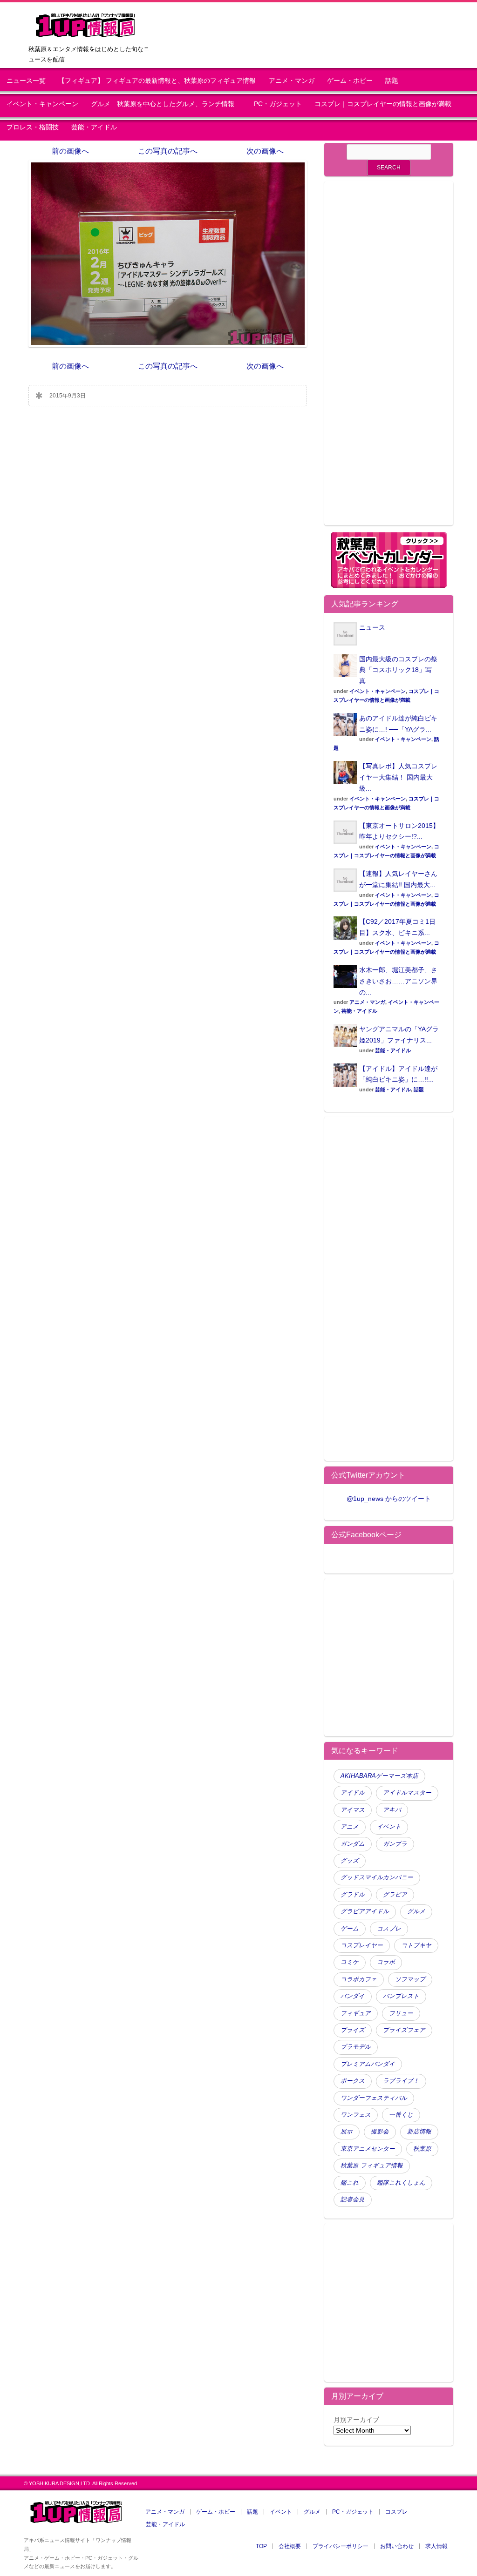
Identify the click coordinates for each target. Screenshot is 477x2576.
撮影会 (380, 2132)
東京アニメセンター (368, 2149)
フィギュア (356, 2013)
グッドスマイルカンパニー (377, 1877)
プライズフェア (404, 2030)
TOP (261, 2546)
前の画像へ (70, 151)
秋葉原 (422, 2149)
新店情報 (419, 2132)
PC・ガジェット (278, 104)
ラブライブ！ (401, 2081)
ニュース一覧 (26, 81)
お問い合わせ (397, 2546)
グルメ (416, 1911)
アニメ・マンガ (292, 81)
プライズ (353, 2030)
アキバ (392, 1810)
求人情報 (436, 2546)
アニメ (350, 1827)
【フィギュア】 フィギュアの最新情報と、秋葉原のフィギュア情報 (157, 81)
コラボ (386, 1962)
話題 (392, 81)
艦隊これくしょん (401, 2183)
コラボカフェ (359, 1979)
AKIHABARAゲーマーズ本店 (379, 1776)
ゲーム (350, 1929)
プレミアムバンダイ (368, 2064)
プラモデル (356, 2047)
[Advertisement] (389, 359)
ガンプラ (395, 1844)
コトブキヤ (416, 1945)
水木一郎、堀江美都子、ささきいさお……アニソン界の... (398, 981)
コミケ (350, 1962)
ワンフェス (356, 2115)
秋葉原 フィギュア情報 (372, 2166)
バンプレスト (401, 1996)
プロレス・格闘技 (33, 127)
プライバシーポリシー (341, 2546)
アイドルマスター (407, 1793)
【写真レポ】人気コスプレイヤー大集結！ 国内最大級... (398, 777)
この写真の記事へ (168, 151)
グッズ (350, 1861)
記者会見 (353, 2199)
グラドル (353, 1895)
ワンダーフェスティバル (374, 2098)
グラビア (395, 1895)
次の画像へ (265, 151)
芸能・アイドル (94, 127)
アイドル (353, 1793)
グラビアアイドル (365, 1911)
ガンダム (353, 1844)
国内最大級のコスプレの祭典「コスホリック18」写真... (398, 670)
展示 (347, 2132)
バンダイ (353, 1996)
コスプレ (389, 1929)
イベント (389, 1827)
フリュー (401, 2013)
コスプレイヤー (362, 1945)
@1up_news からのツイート (389, 1499)
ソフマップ (410, 1979)
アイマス (353, 1810)
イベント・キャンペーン (42, 104)
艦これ (350, 2183)
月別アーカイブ (356, 2420)
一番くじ (401, 2115)
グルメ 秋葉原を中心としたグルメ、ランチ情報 (166, 104)
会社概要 (290, 2546)
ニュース (372, 627)
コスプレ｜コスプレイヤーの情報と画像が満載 (383, 104)
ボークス (353, 2081)
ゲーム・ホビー (350, 81)
